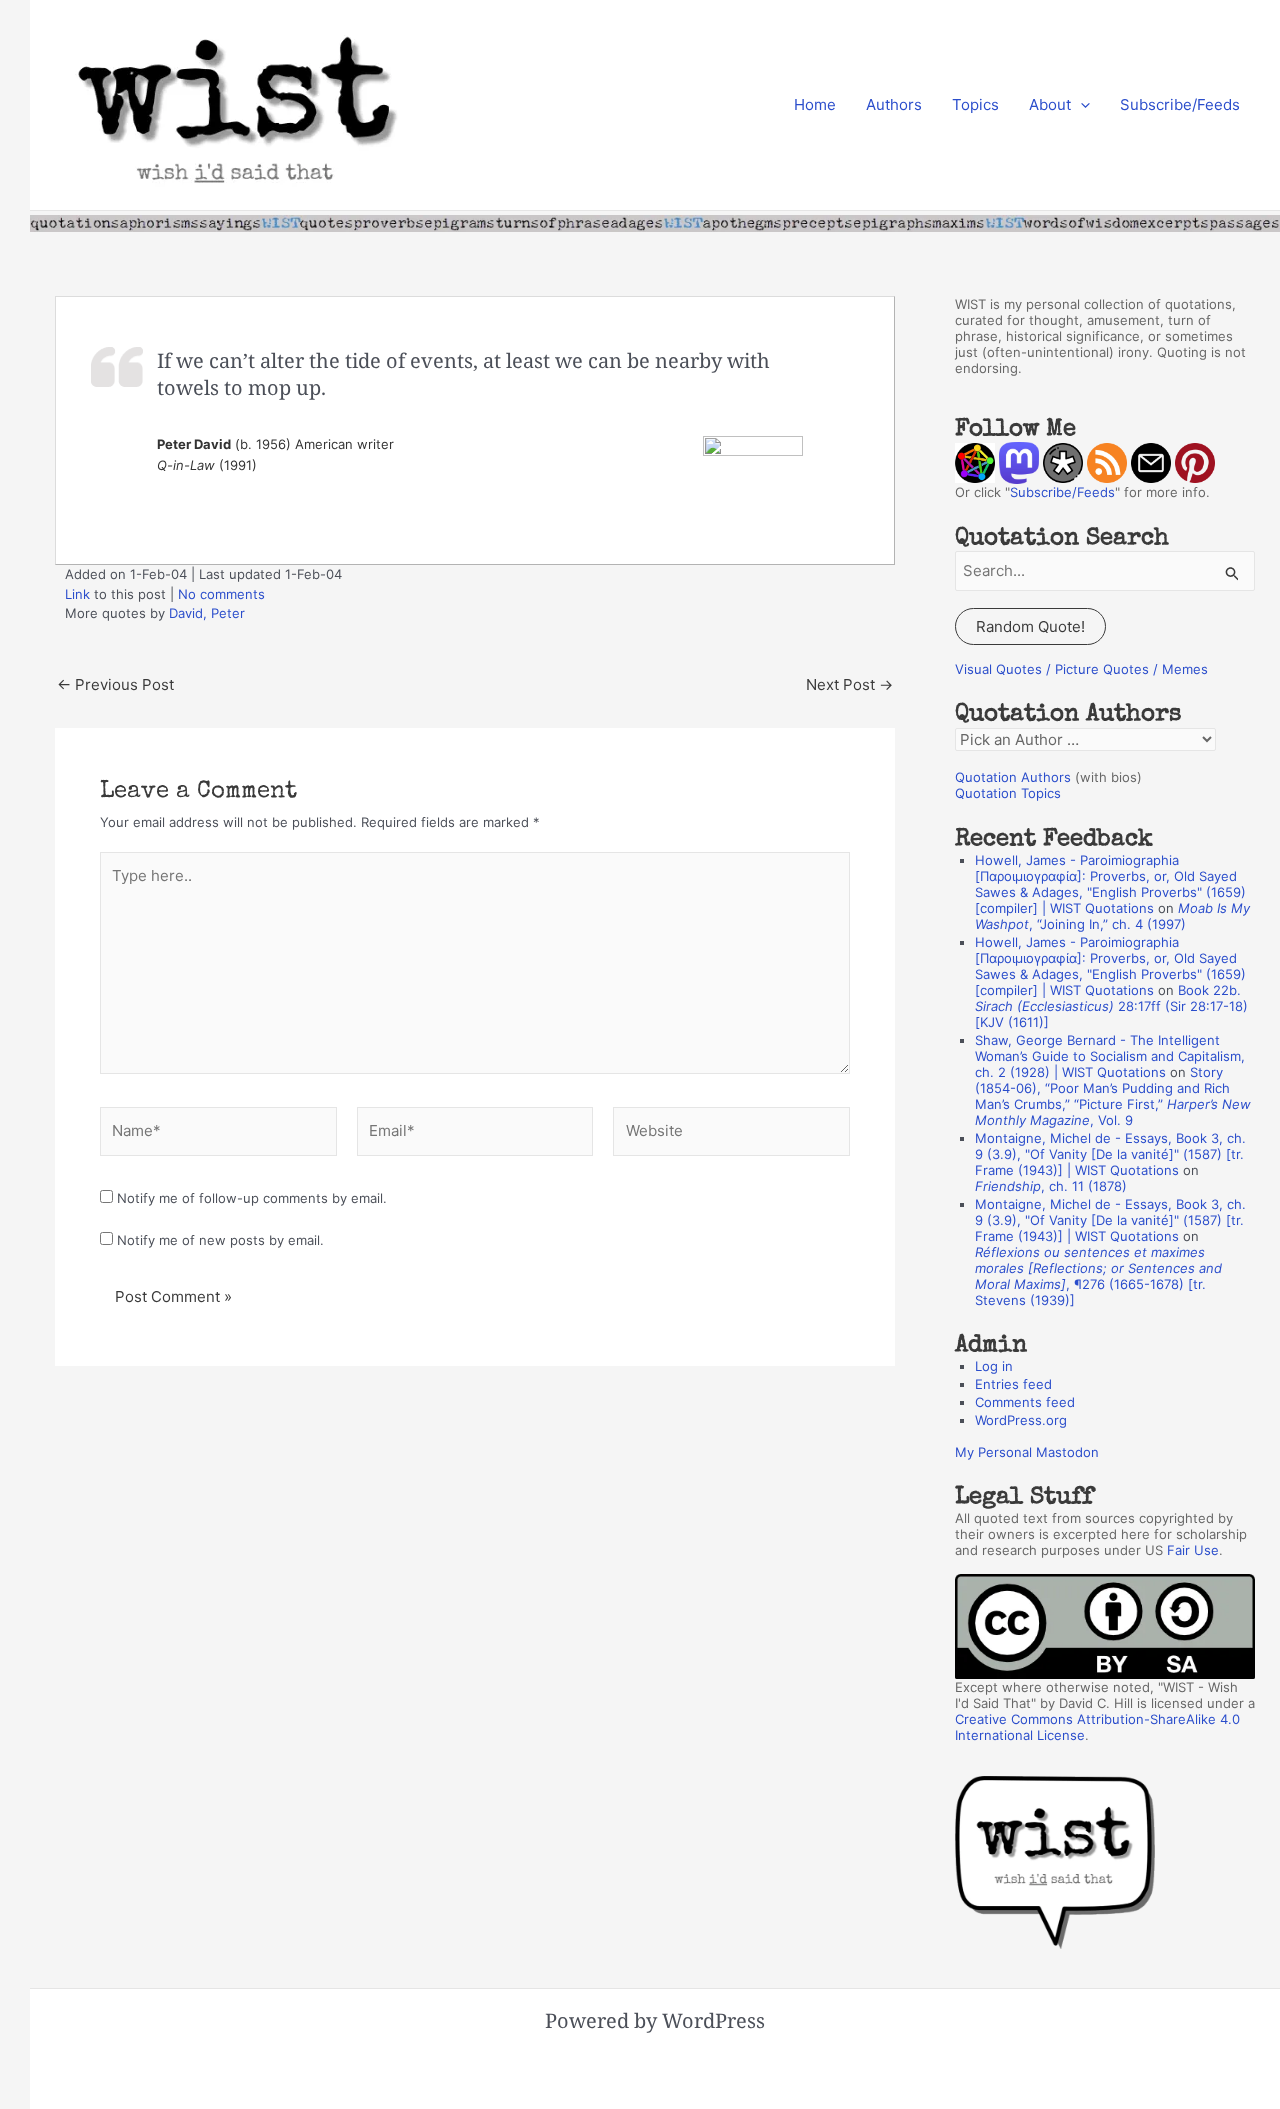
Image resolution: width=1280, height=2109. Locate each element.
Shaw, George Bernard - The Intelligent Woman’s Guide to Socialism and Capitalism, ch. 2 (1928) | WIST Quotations (1110, 1056)
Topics (975, 104)
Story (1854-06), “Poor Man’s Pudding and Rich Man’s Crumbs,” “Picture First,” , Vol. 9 (1113, 1096)
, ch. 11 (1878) (1051, 1186)
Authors (894, 104)
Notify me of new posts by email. (220, 1240)
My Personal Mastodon (1027, 1452)
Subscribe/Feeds (1180, 104)
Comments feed (1025, 1402)
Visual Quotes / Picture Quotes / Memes (1081, 669)
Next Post (849, 684)
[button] (1080, 105)
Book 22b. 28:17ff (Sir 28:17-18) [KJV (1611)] (1111, 1006)
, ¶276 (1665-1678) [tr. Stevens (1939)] (1098, 1276)
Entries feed (1013, 1384)
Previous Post (115, 684)
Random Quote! (1030, 626)
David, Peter (207, 613)
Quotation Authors (1013, 777)
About (1050, 104)
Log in (994, 1366)
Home (815, 104)
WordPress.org (1021, 1420)
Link (77, 594)
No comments (221, 594)
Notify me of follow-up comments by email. (252, 1198)
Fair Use (1193, 1550)
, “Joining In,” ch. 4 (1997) (1112, 916)
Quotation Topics (1008, 793)
